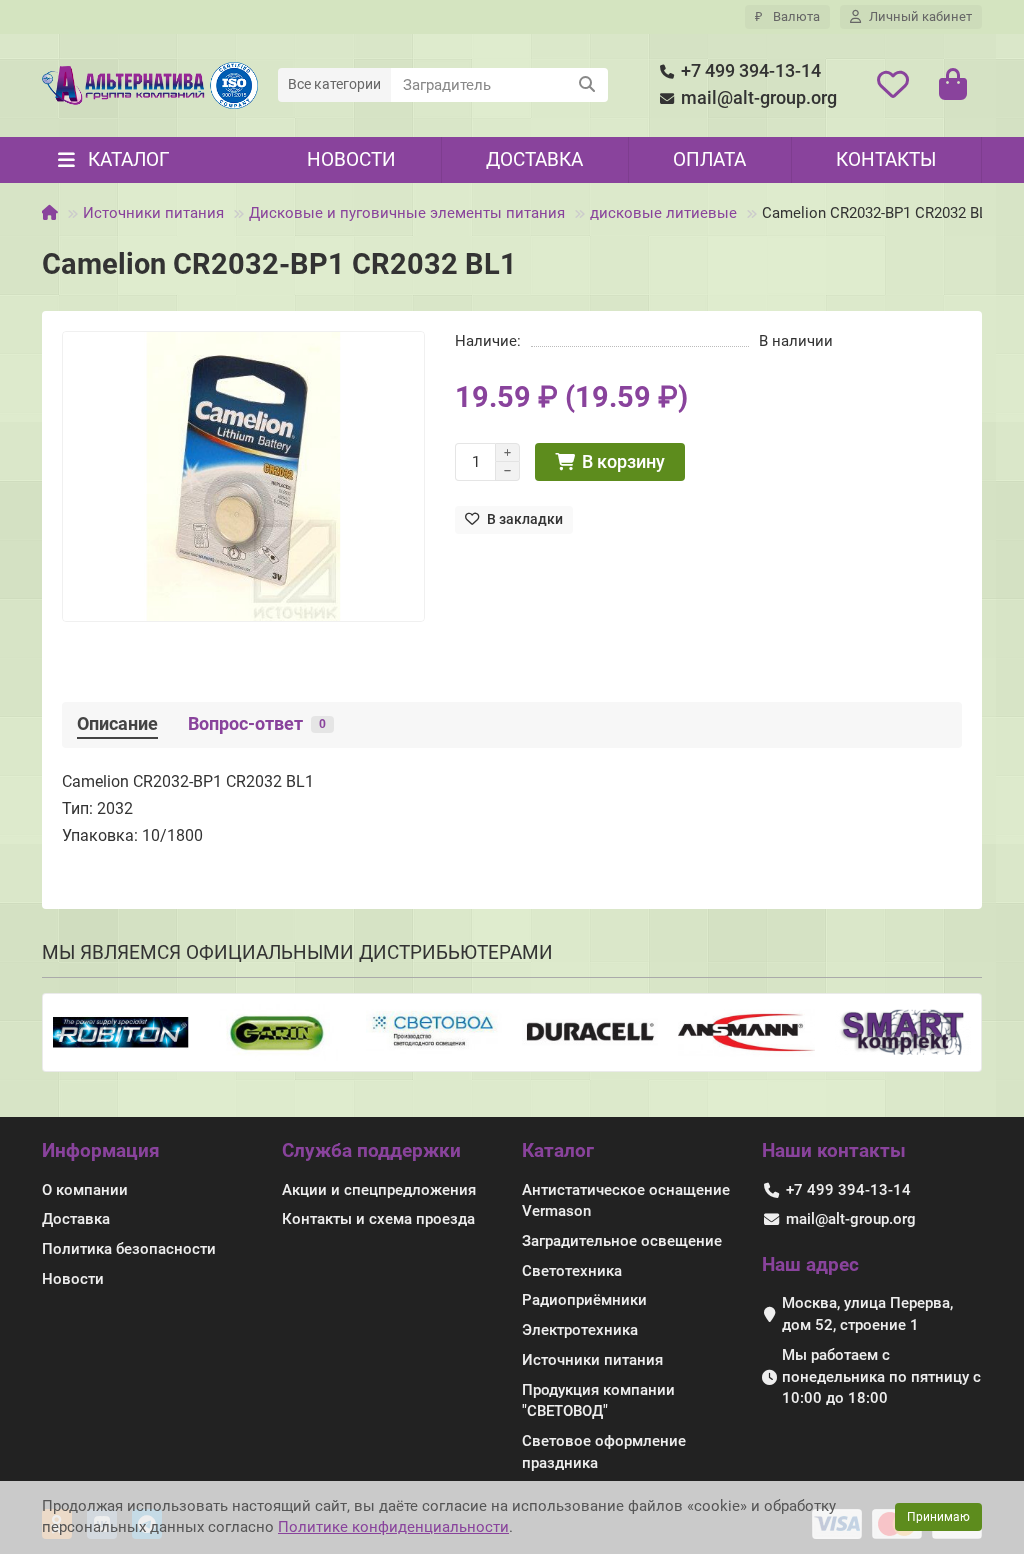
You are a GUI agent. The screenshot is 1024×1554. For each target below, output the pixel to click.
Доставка (534, 159)
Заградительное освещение (622, 1241)
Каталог (558, 1150)
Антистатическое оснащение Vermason (626, 1201)
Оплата (709, 159)
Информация (101, 1150)
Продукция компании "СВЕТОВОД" (598, 1401)
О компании (85, 1190)
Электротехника (580, 1330)
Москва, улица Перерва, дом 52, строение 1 (867, 1314)
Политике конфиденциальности (393, 1527)
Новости (351, 159)
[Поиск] (587, 85)
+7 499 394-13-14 (751, 71)
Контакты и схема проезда (378, 1219)
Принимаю (938, 1517)
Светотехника (572, 1271)
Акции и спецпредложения (379, 1190)
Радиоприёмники (584, 1300)
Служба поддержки (371, 1150)
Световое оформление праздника (604, 1452)
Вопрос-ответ (257, 724)
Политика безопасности (129, 1249)
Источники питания (153, 213)
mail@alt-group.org (759, 98)
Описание (117, 724)
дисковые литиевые (663, 213)
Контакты (886, 159)
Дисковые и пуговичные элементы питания (407, 213)
